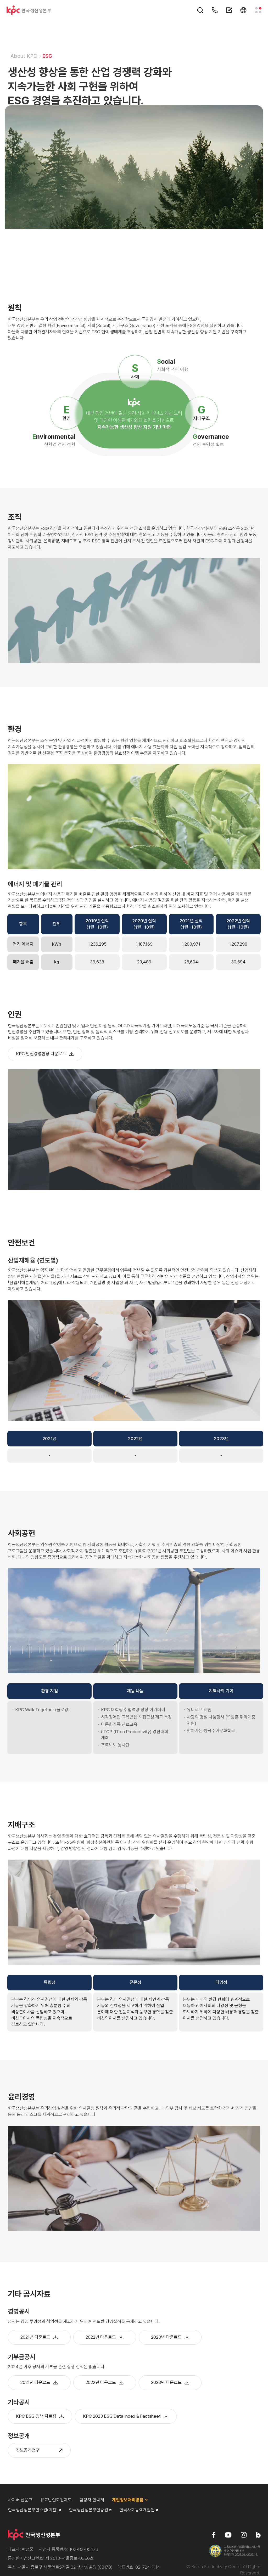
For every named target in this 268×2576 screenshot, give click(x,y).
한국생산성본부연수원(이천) (33, 2510)
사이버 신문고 (20, 2500)
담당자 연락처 (215, 10)
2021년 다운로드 (35, 2337)
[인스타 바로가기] (244, 2535)
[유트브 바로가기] (228, 2535)
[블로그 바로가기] (258, 2535)
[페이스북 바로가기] (214, 2535)
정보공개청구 (28, 2450)
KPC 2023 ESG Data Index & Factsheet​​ (122, 2416)
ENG (243, 10)
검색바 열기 (200, 10)
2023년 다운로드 (166, 2337)
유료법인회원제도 (56, 2500)
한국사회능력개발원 (138, 2510)
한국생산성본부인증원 (89, 2510)
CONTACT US (229, 10)
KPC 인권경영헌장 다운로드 (41, 1054)
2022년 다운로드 (101, 2337)
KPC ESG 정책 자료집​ (36, 2416)
